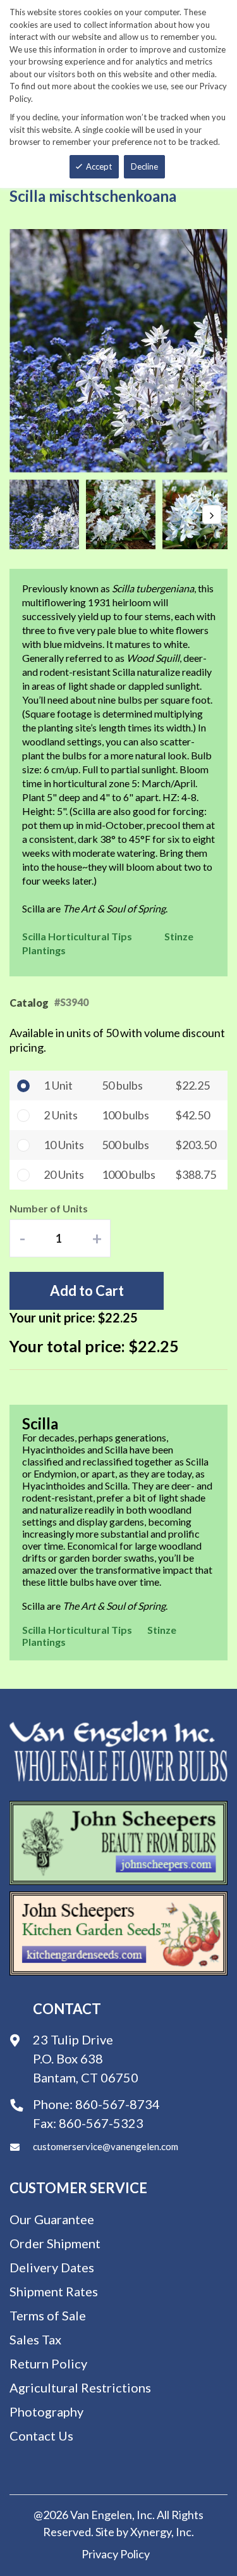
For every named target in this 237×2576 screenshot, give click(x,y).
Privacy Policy (116, 2554)
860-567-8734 (118, 2104)
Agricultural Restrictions (80, 2387)
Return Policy (48, 2363)
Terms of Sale (48, 2315)
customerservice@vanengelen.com (106, 2146)
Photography (46, 2411)
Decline (144, 166)
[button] (48, 514)
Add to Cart (87, 1291)
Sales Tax (35, 2339)
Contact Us (41, 2436)
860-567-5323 (101, 2123)
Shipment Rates (54, 2291)
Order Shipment (55, 2243)
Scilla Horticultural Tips (77, 936)
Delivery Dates (52, 2267)
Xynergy (151, 2532)
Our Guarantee (52, 2219)
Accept (99, 166)
